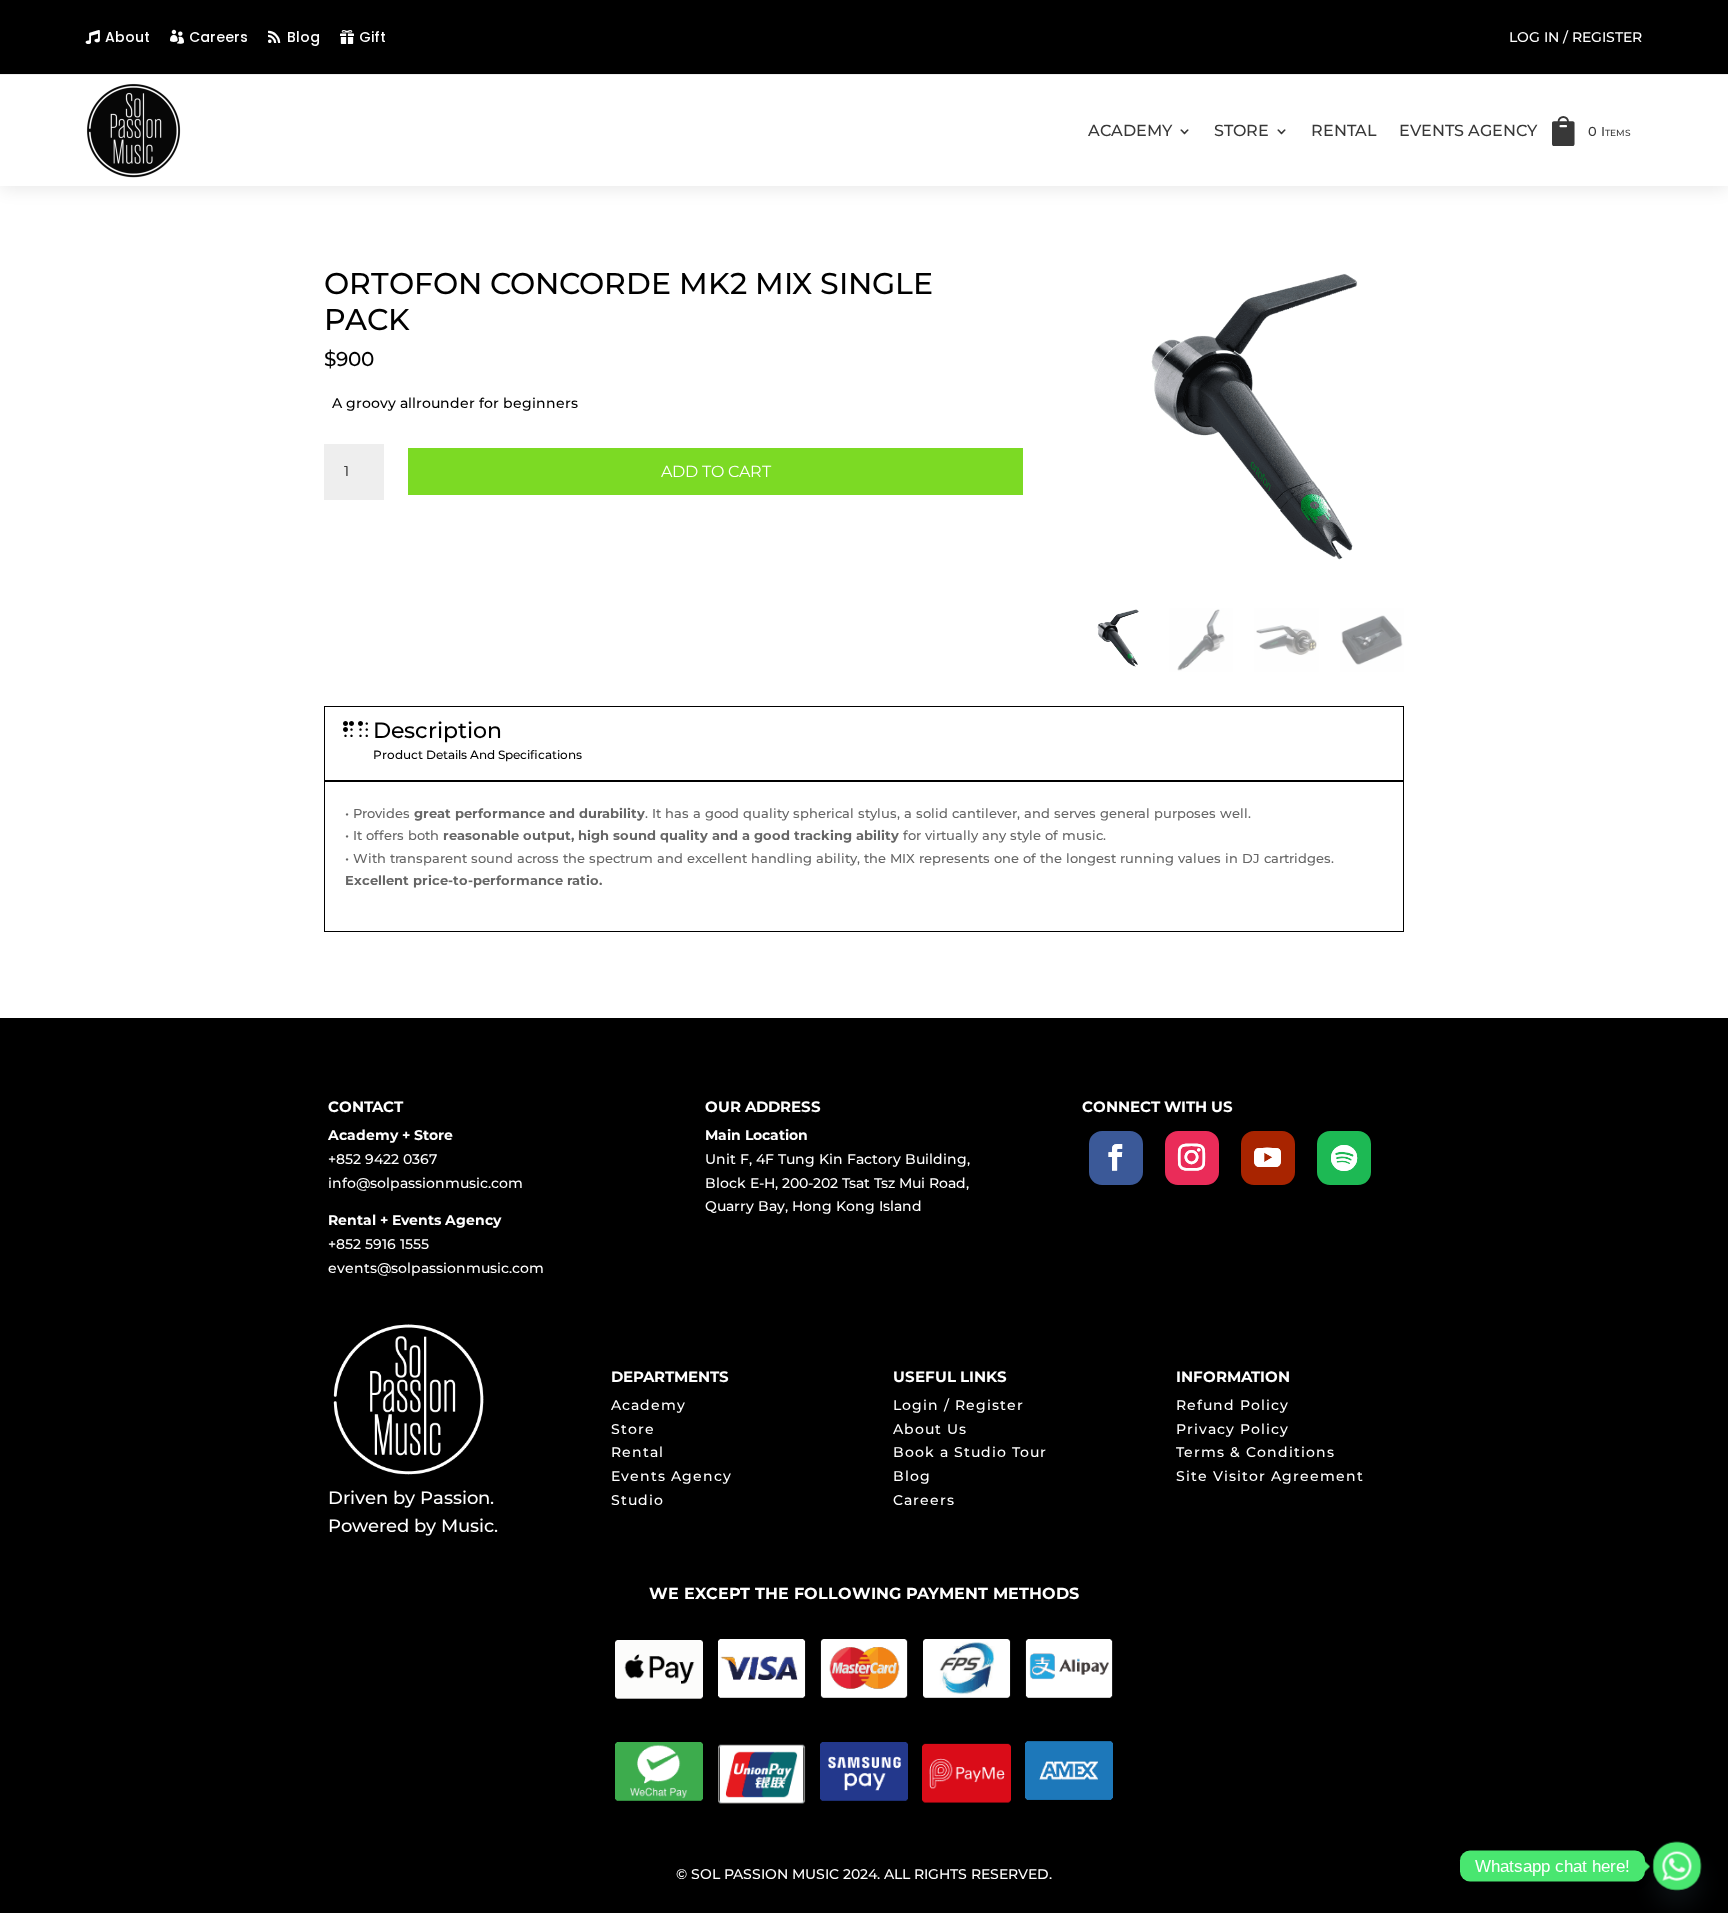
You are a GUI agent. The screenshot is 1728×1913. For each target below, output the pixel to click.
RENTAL (1344, 130)
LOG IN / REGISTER (1575, 38)
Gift (372, 37)
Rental (637, 1452)
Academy (648, 1405)
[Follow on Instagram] (1192, 1158)
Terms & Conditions (1255, 1452)
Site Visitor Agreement (1270, 1476)
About (127, 37)
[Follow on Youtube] (1268, 1158)
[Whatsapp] (1677, 1866)
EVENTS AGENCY (1468, 130)
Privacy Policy (1232, 1429)
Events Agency (671, 1476)
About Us (930, 1429)
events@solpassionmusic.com (436, 1268)
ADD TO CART (716, 471)
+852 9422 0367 (382, 1159)
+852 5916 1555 (378, 1244)
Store (633, 1429)
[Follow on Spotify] (1344, 1158)
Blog (303, 37)
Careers (218, 37)
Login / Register (958, 1405)
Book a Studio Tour (970, 1452)
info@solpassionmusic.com (425, 1183)
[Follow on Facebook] (1116, 1158)
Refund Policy (1232, 1405)
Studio (637, 1500)
